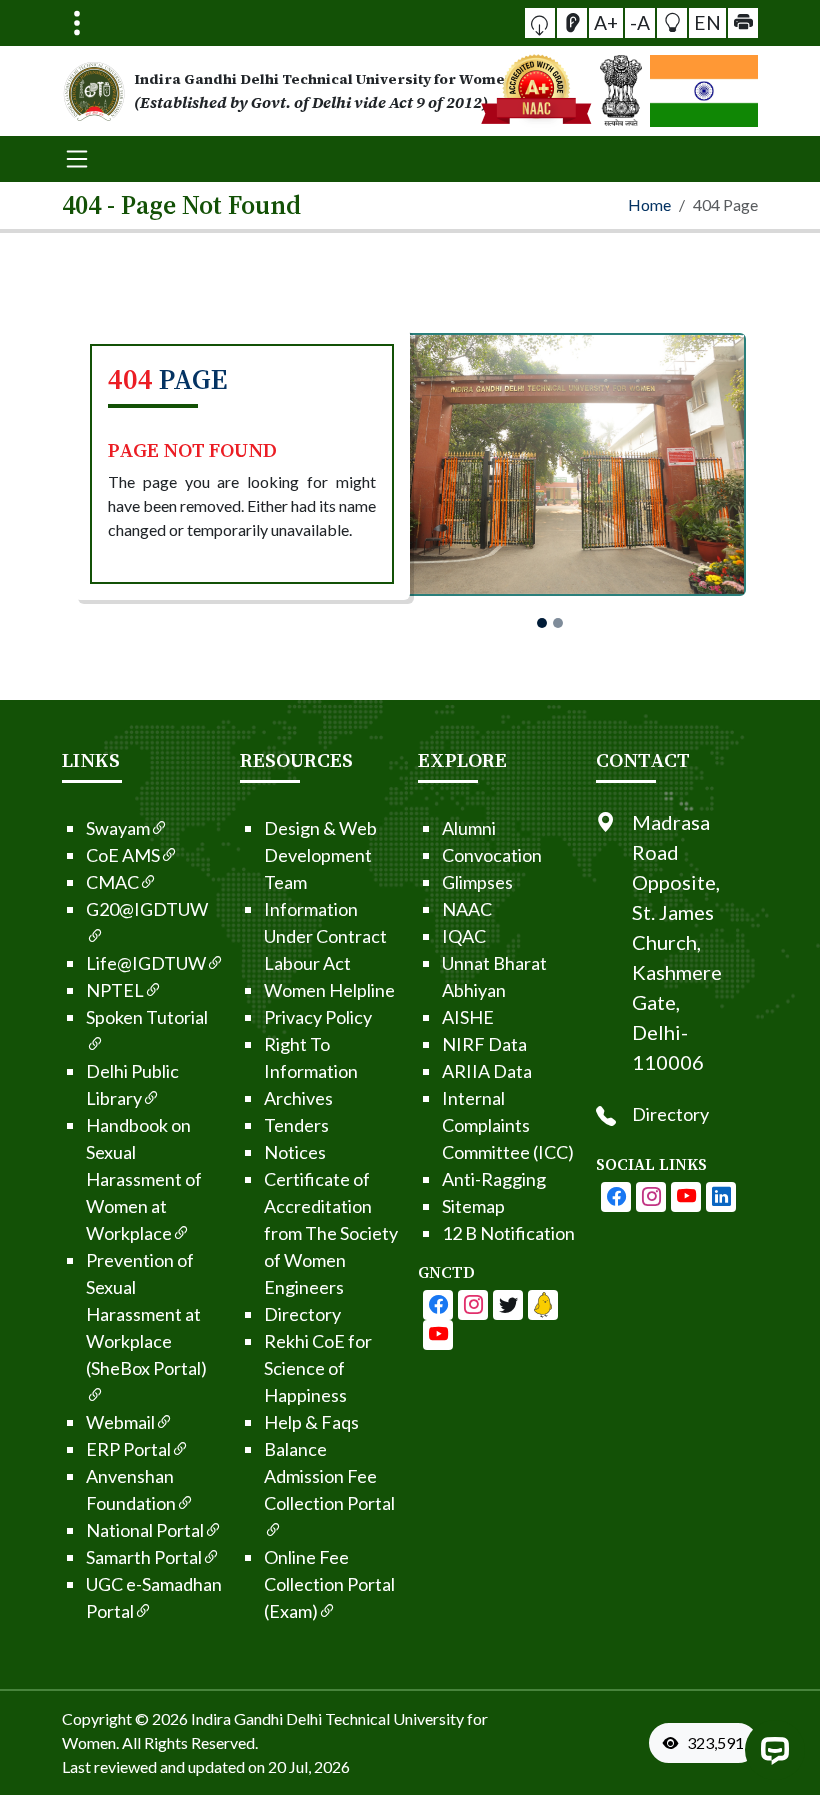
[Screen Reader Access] (572, 23)
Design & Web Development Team (320, 855)
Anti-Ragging (494, 1179)
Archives (298, 1098)
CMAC (112, 882)
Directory (302, 1314)
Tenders (296, 1125)
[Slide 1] (542, 623)
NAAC (467, 909)
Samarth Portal (144, 1557)
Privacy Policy (318, 1017)
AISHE (468, 1017)
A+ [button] (606, 22)
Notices (295, 1152)
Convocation (492, 855)
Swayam (118, 828)
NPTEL (115, 990)
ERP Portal (128, 1449)
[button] (540, 23)
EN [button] (707, 22)
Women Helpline (329, 990)
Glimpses (477, 882)
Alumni (469, 828)
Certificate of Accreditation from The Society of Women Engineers (331, 1233)
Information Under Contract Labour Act (325, 936)
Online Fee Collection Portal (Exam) (329, 1584)
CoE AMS (123, 855)
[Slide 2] (558, 623)
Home (649, 204)
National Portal (145, 1530)
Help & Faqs (311, 1422)
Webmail (120, 1422)
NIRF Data (484, 1044)
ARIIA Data (487, 1071)
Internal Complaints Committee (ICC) (508, 1125)
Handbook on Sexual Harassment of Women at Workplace (144, 1179)
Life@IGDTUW (146, 963)
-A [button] (640, 22)
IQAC (464, 936)
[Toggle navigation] (77, 23)
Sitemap (473, 1206)
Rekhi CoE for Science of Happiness (318, 1368)
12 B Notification (508, 1233)
